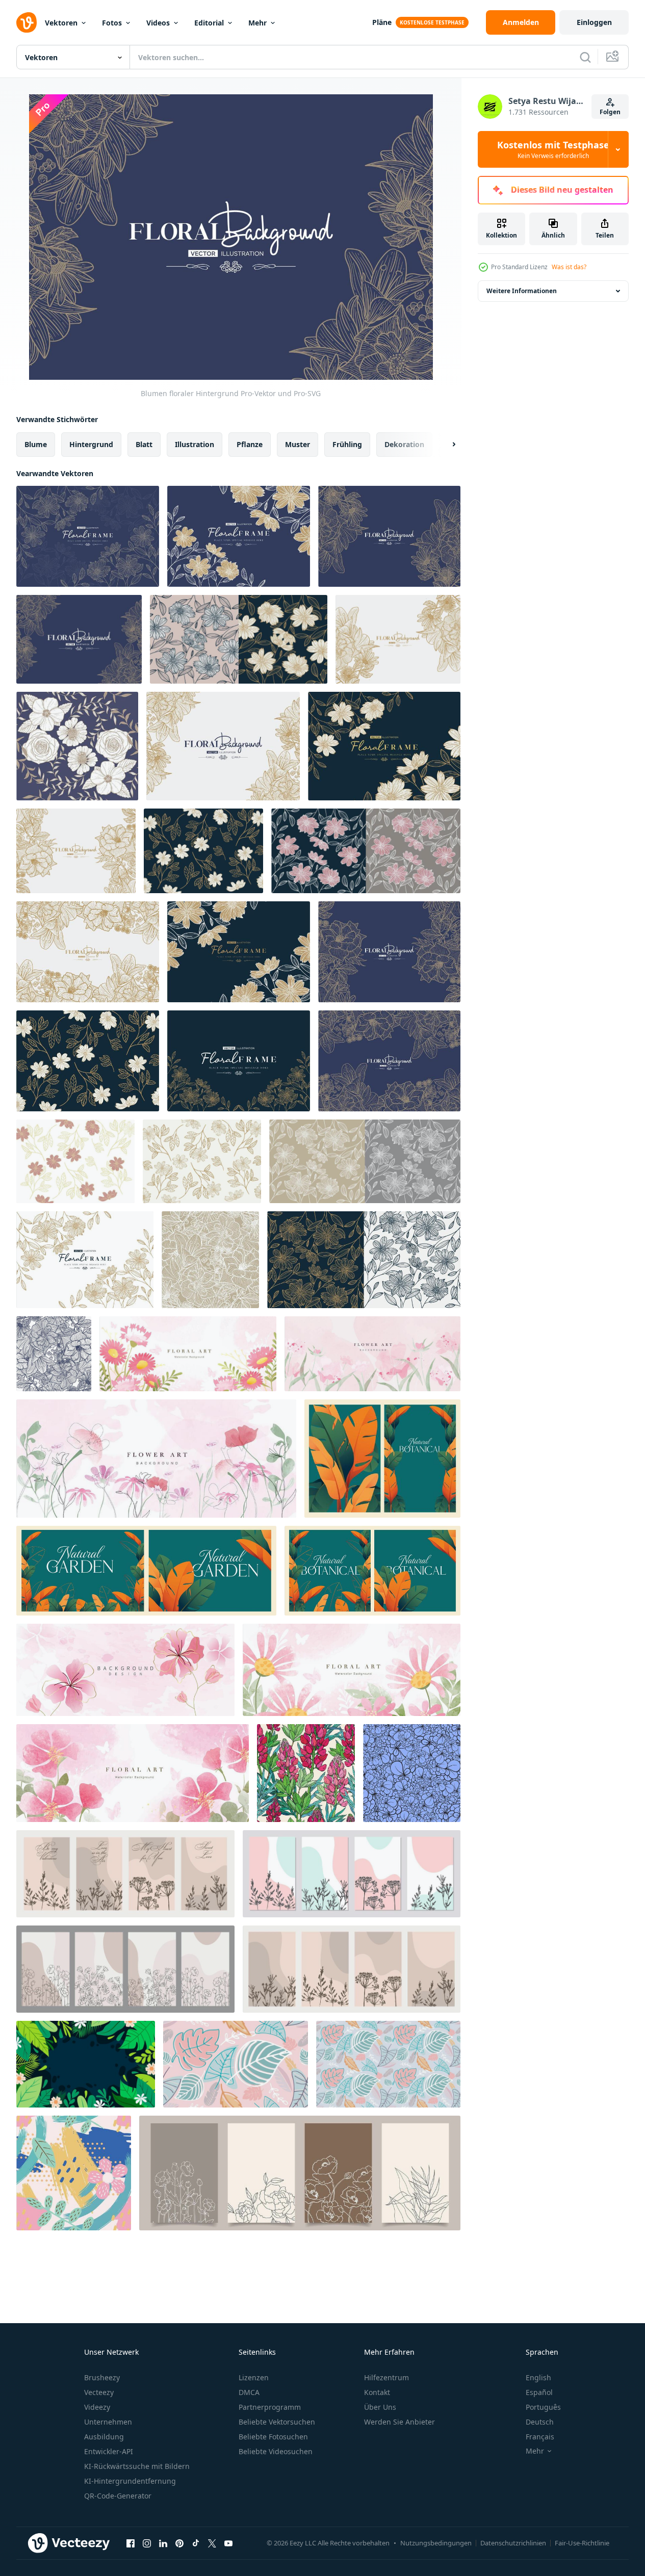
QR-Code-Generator (118, 2496)
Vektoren (61, 23)
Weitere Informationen (522, 291)
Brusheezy (102, 2377)
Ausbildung (104, 2437)
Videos (158, 23)
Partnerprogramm (270, 2407)
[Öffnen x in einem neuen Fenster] (212, 2543)
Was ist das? (569, 267)
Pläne (382, 22)
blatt (144, 444)
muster (298, 444)
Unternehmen (108, 2422)
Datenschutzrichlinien (513, 2543)
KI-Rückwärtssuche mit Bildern (137, 2466)
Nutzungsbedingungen (436, 2543)
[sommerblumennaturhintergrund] (86, 2064)
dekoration (404, 444)
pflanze (250, 444)
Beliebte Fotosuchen (273, 2437)
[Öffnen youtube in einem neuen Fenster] (228, 2543)
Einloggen (594, 22)
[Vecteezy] (27, 22)
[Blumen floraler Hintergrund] (88, 536)
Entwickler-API (109, 2451)
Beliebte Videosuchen (276, 2451)
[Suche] (585, 57)
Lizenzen (254, 2377)
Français (540, 2437)
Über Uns (380, 2407)
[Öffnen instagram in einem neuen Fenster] (147, 2543)
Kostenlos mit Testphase (553, 149)
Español (539, 2392)
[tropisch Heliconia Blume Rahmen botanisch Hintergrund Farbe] (146, 1571)
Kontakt (377, 2392)
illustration (195, 444)
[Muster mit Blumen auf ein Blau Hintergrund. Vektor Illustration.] (412, 1773)
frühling (347, 444)
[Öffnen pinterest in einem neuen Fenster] (179, 2543)
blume (36, 444)
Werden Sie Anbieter (399, 2422)
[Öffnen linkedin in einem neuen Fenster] (163, 2543)
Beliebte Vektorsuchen (277, 2422)
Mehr (257, 23)
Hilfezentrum (386, 2377)
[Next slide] (445, 445)
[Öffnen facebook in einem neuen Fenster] (131, 2543)
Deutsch (540, 2422)
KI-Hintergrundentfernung (130, 2481)
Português (543, 2407)
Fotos (112, 23)
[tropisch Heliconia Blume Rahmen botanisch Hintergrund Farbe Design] (382, 1459)
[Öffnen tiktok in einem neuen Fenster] (196, 2543)
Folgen (610, 112)
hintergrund (91, 444)
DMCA (249, 2392)
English (538, 2377)
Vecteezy (99, 2392)
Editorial (209, 23)
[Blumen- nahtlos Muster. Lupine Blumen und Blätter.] (306, 1773)
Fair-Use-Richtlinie (582, 2543)
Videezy (97, 2407)
